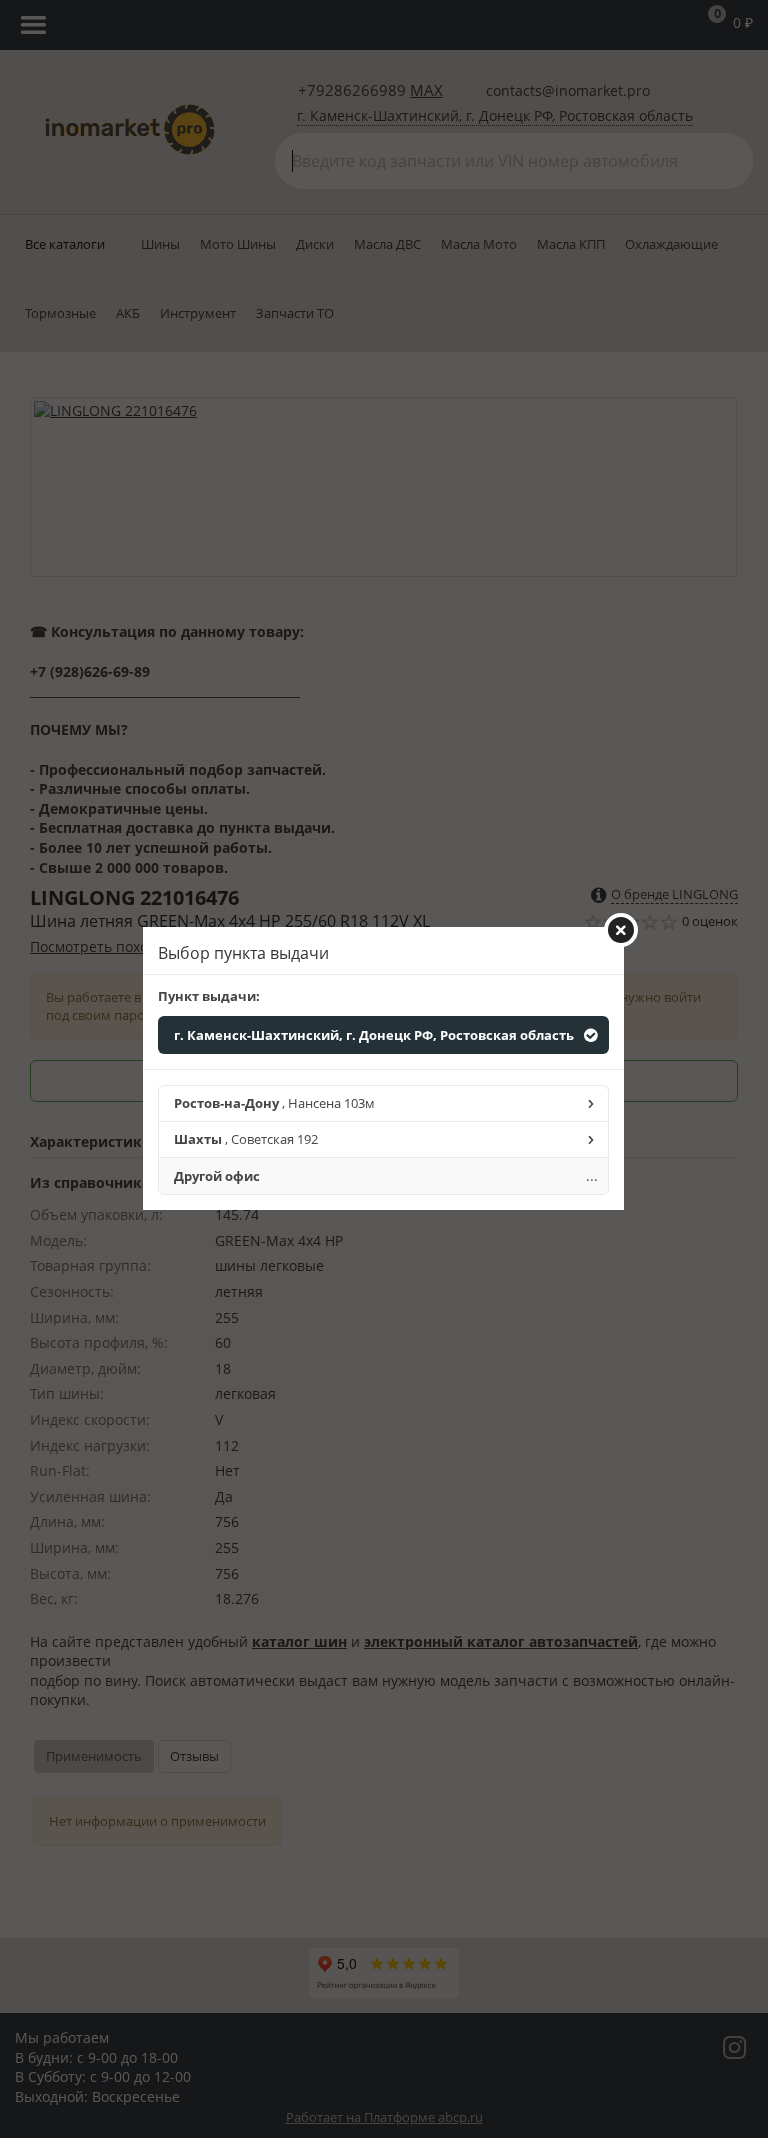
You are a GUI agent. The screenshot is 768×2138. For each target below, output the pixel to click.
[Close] (621, 930)
